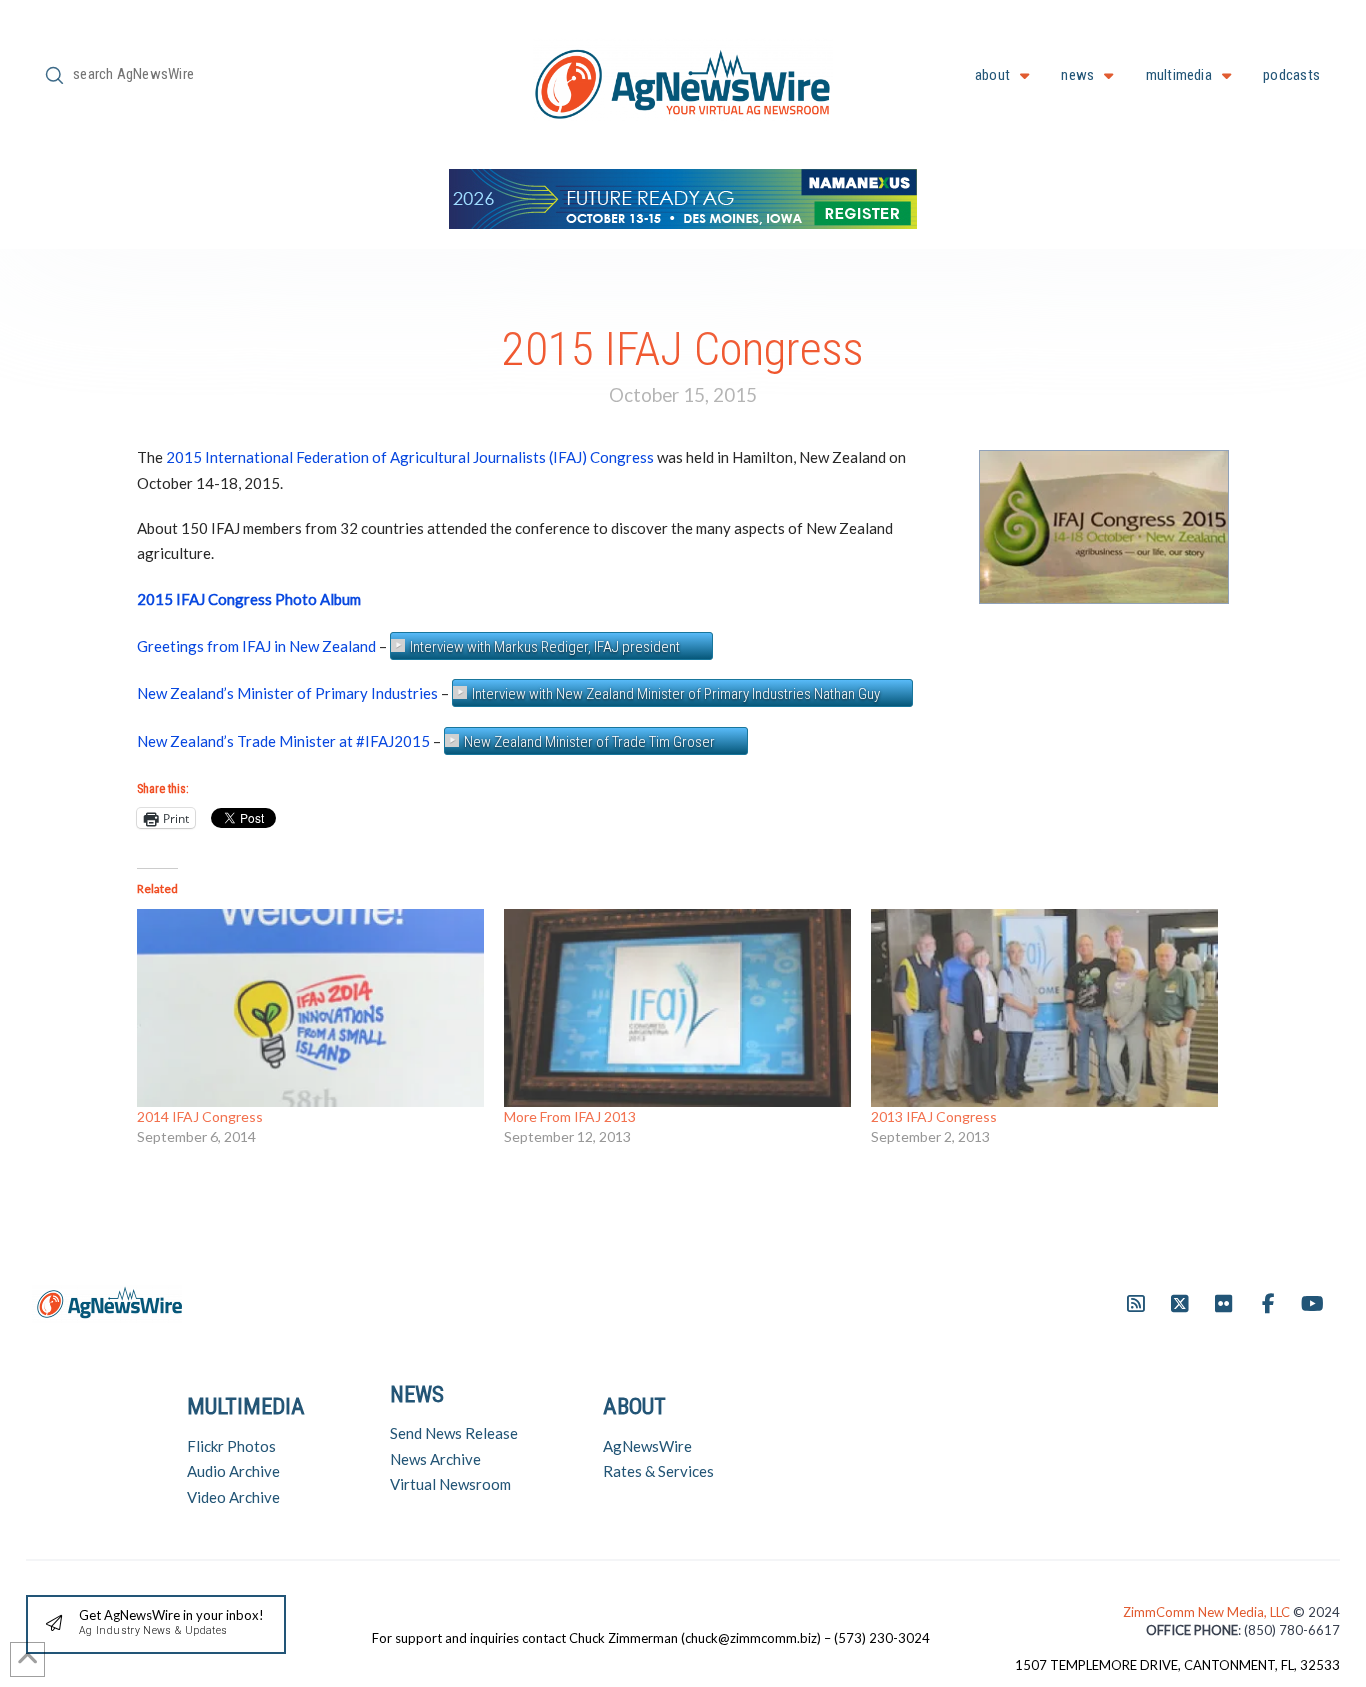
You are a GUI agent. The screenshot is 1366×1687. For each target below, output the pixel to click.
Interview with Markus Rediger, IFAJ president (545, 647)
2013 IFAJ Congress (934, 1116)
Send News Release (454, 1433)
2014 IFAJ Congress (200, 1116)
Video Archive (233, 1497)
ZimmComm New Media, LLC (1208, 1612)
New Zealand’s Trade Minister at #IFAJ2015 (283, 741)
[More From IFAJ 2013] (677, 1008)
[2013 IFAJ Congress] (1044, 1008)
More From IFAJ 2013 (570, 1116)
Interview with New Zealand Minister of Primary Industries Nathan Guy (676, 694)
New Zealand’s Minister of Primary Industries (287, 693)
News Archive (435, 1459)
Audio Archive (233, 1471)
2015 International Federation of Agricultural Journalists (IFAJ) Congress (410, 457)
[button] (156, 1624)
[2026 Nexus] (683, 196)
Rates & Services (658, 1471)
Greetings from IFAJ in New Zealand (256, 646)
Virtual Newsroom (450, 1484)
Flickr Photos (231, 1446)
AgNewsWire (647, 1446)
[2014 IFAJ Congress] (310, 1008)
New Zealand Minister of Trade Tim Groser (589, 742)
